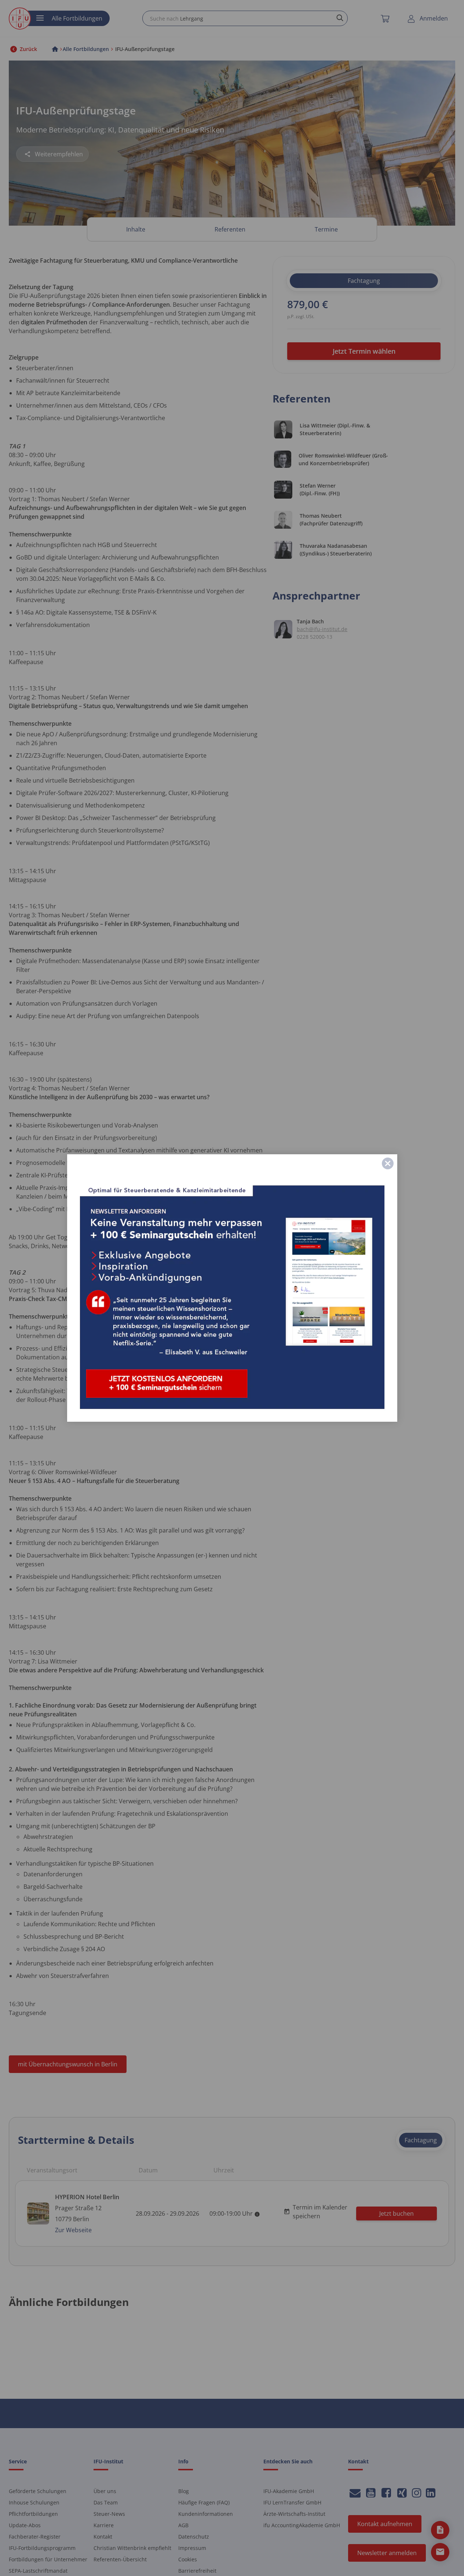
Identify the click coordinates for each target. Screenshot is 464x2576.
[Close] (388, 1163)
